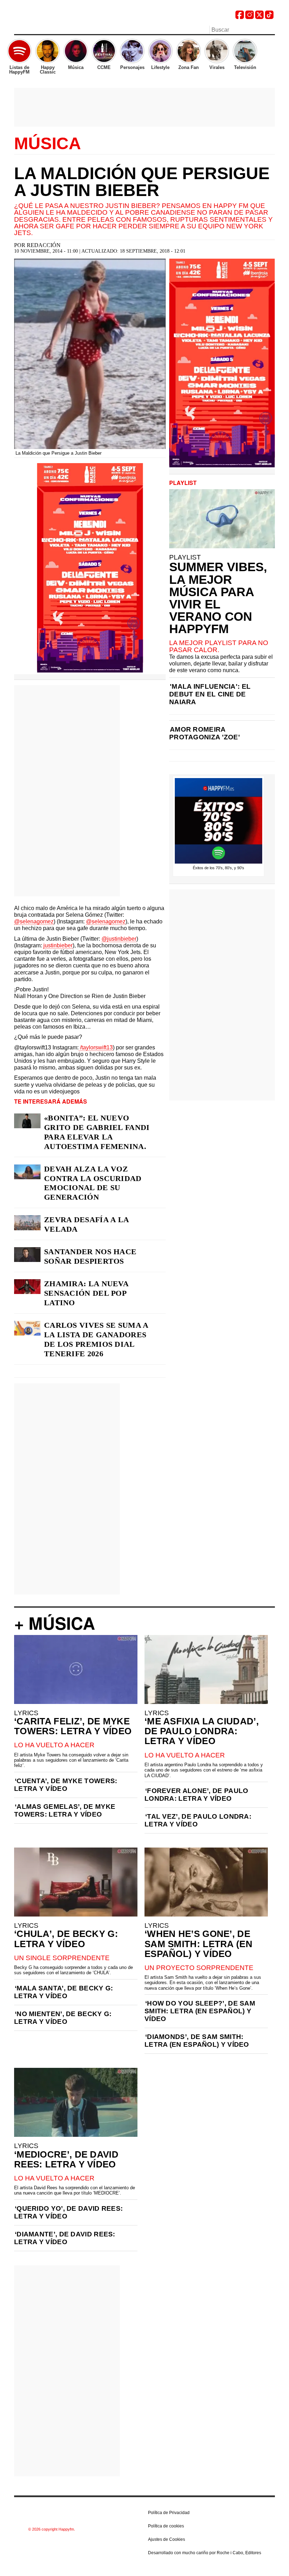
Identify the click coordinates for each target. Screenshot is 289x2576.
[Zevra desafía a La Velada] (27, 1223)
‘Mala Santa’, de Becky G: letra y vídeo (64, 1992)
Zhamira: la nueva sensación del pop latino (86, 1293)
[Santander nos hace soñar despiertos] (27, 1255)
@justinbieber (119, 939)
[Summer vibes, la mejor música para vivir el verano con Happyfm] (222, 519)
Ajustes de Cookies (167, 2539)
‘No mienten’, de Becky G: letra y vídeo (63, 2018)
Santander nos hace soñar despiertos (90, 1256)
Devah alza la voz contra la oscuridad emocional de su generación (93, 1183)
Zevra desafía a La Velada (86, 1224)
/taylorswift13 (96, 1047)
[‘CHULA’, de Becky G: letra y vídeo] (76, 1882)
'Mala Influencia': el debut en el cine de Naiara (210, 694)
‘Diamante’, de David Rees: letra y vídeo (65, 2238)
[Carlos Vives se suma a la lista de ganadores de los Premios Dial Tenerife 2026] (27, 1328)
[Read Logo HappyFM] (53, 16)
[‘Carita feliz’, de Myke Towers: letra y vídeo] (76, 1669)
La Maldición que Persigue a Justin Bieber (142, 182)
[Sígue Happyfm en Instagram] (250, 17)
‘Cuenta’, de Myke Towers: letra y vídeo (66, 1785)
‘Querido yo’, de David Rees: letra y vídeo (68, 2212)
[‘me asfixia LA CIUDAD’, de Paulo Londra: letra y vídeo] (206, 1669)
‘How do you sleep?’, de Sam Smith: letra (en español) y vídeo (200, 2011)
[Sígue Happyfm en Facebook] (240, 17)
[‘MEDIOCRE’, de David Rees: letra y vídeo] (76, 2102)
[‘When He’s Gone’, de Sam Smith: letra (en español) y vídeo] (206, 1882)
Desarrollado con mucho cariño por (205, 2553)
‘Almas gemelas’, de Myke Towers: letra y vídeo (65, 1810)
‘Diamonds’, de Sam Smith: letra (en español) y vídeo (197, 2041)
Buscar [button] (271, 29)
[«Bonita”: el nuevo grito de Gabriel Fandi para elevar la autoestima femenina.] (27, 1121)
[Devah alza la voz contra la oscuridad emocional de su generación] (27, 1172)
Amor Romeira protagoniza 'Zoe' (205, 733)
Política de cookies (166, 2526)
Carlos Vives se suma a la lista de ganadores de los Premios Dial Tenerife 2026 (96, 1339)
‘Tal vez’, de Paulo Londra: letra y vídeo (198, 1820)
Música (48, 144)
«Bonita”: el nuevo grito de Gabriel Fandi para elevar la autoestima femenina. (97, 1132)
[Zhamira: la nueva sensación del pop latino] (27, 1287)
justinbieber (58, 945)
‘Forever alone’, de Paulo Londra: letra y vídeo (196, 1795)
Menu (18, 31)
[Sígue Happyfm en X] (259, 17)
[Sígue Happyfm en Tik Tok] (269, 17)
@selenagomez (34, 921)
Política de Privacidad (169, 2513)
